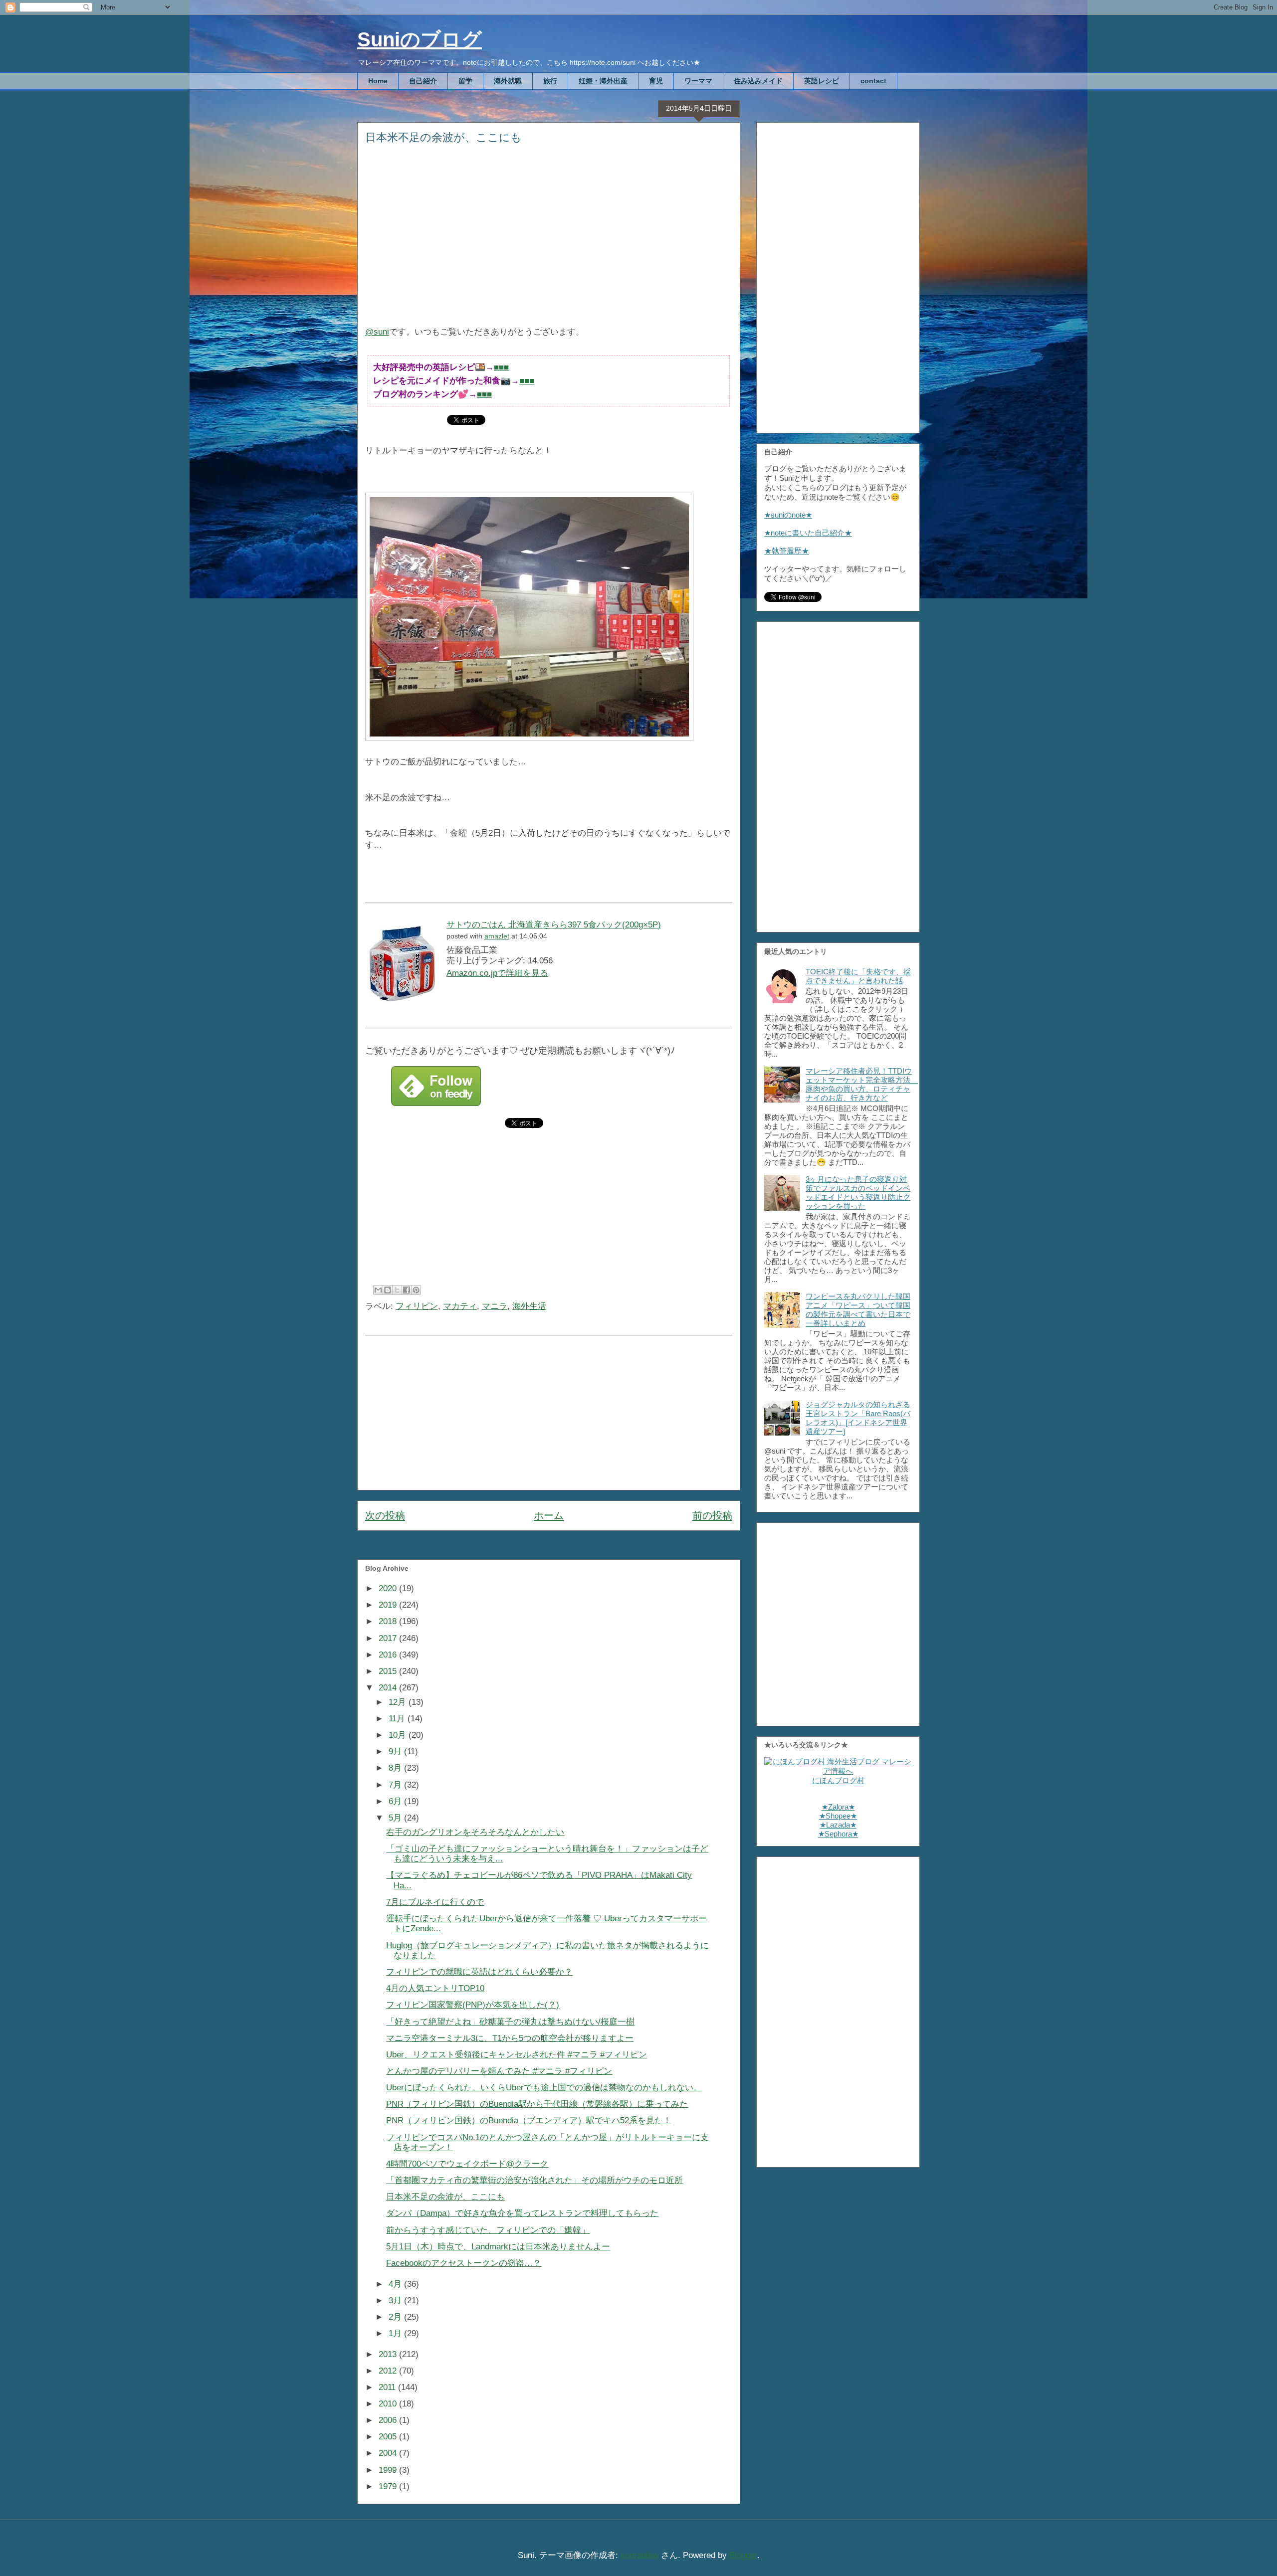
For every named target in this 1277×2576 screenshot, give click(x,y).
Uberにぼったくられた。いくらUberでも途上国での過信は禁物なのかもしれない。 (544, 2088)
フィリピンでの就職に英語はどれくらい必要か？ (479, 1972)
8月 (396, 1768)
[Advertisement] (549, 242)
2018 (389, 1621)
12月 (399, 1702)
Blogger (743, 2555)
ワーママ (698, 81)
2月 (396, 2317)
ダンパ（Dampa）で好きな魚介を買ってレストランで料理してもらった (522, 2213)
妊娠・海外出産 (603, 81)
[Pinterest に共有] (416, 1290)
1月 (396, 2333)
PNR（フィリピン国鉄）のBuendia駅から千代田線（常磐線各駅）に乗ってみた (537, 2104)
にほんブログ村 (838, 1780)
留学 (465, 81)
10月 (399, 1735)
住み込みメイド (758, 81)
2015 (389, 1671)
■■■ (501, 367)
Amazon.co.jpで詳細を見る (497, 973)
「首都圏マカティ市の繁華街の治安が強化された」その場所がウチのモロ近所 (534, 2180)
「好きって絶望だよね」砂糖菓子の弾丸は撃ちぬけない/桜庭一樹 (510, 2022)
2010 (389, 2404)
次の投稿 (385, 1515)
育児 (656, 81)
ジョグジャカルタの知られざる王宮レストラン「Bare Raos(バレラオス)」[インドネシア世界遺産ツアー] (858, 1418)
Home (378, 81)
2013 (389, 2354)
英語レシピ (822, 81)
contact (873, 81)
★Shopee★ (838, 1816)
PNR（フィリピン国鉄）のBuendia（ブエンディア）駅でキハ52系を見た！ (529, 2120)
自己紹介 (423, 81)
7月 (396, 1785)
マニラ (495, 1306)
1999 (389, 2470)
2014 (389, 1688)
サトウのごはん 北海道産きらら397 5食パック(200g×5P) (554, 925)
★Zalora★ (838, 1807)
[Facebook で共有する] (407, 1290)
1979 (389, 2486)
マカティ (460, 1306)
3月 (396, 2300)
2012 (389, 2371)
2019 (389, 1605)
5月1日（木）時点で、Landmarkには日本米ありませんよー (498, 2247)
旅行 (550, 81)
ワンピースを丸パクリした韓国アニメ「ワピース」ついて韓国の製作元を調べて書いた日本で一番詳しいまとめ (858, 1310)
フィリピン (417, 1306)
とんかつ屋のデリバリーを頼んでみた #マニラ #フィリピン (499, 2071)
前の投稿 (712, 1515)
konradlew (639, 2555)
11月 (398, 1719)
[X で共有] (397, 1290)
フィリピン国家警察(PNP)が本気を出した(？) (473, 2005)
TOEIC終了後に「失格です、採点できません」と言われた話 (858, 976)
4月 (396, 2284)
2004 (389, 2453)
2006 (389, 2420)
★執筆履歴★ (787, 551)
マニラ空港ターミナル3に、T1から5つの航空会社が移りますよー (510, 2038)
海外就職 (508, 81)
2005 (389, 2437)
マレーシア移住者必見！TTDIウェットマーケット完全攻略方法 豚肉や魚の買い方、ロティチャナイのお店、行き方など (862, 1084)
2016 (389, 1655)
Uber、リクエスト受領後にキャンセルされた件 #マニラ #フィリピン (517, 2055)
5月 (396, 1818)
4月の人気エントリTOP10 (435, 1988)
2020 (389, 1588)
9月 (396, 1751)
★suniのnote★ (788, 515)
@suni (377, 332)
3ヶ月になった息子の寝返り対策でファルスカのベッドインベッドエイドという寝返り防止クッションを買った (858, 1193)
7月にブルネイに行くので (435, 1902)
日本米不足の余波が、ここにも (445, 2197)
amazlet (497, 936)
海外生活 (529, 1306)
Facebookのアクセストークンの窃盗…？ (464, 2263)
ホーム (549, 1515)
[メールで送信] (378, 1290)
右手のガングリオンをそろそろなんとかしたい (475, 1832)
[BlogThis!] (388, 1290)
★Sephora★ (838, 1834)
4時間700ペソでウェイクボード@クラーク (467, 2164)
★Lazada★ (838, 1825)
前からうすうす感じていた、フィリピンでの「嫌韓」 (488, 2230)
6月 (396, 1801)
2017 (389, 1638)
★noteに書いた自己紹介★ (808, 533)
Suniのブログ (420, 39)
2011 (388, 2387)
